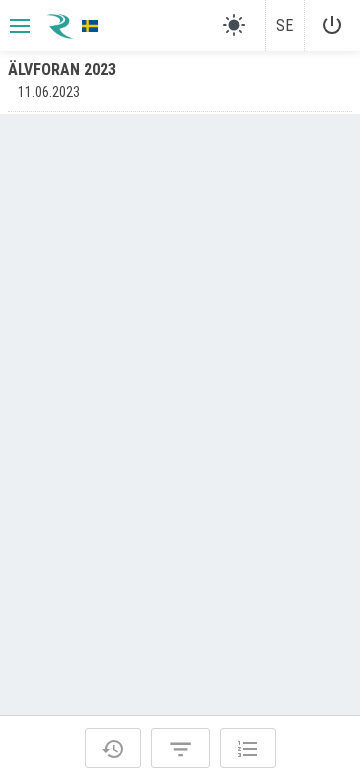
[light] (234, 25)
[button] (18, 26)
